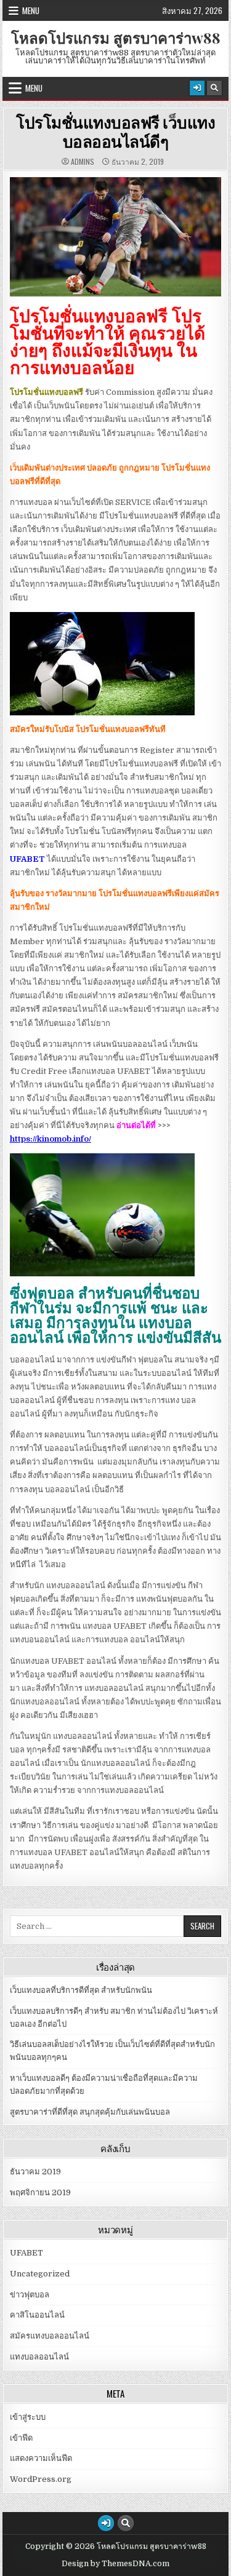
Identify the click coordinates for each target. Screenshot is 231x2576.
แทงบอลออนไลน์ (39, 2357)
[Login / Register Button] (197, 88)
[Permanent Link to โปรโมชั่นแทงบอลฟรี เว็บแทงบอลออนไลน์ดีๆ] (116, 237)
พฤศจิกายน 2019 (40, 2192)
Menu (31, 10)
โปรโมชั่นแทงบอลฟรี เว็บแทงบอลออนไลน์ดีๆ (115, 132)
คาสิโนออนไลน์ (37, 2315)
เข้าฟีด (21, 2438)
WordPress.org (41, 2479)
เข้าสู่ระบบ (28, 2417)
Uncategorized (40, 2274)
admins (83, 162)
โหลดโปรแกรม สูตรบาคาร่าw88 (116, 38)
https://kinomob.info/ (51, 1139)
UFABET (26, 2253)
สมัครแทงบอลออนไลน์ (50, 2336)
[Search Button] (214, 88)
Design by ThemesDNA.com (115, 2564)
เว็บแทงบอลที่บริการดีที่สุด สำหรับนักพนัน (81, 1990)
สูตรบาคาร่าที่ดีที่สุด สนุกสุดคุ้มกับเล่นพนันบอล (90, 2112)
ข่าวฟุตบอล (30, 2295)
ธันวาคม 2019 (35, 2172)
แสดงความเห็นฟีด (41, 2458)
